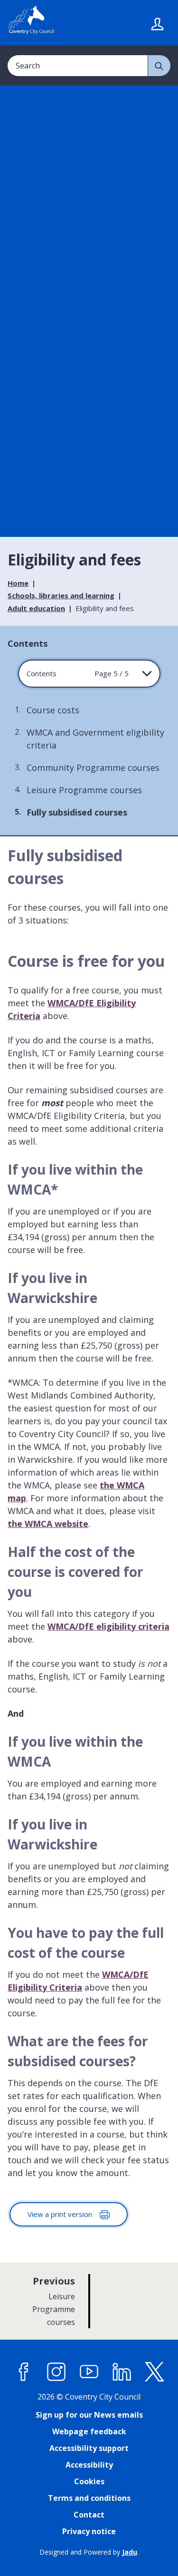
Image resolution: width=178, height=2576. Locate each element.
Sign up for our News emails (89, 2415)
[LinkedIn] (122, 2372)
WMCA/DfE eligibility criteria (108, 1626)
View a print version (61, 2214)
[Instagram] (56, 2372)
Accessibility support (89, 2448)
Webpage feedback (89, 2431)
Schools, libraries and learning (61, 595)
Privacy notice (89, 2531)
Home (18, 583)
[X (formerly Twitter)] (155, 2372)
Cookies (89, 2481)
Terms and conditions (89, 2498)
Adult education (36, 608)
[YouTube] (89, 2372)
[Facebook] (24, 2372)
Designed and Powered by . (89, 2552)
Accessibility (89, 2465)
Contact (89, 2515)
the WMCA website (48, 1524)
